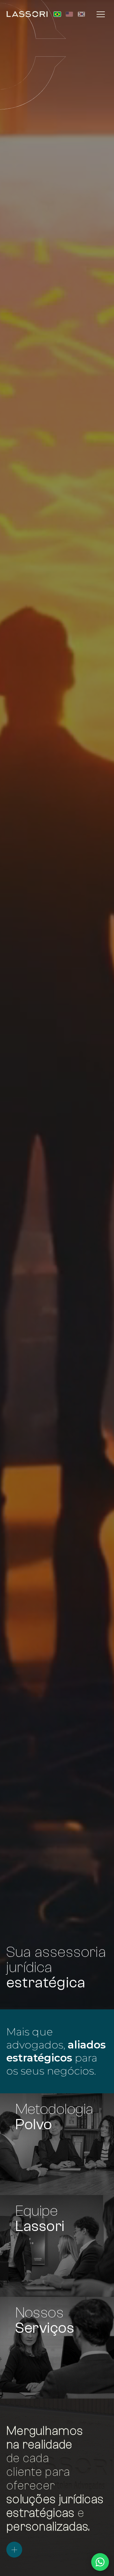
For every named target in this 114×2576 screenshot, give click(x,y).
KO (81, 14)
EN (69, 14)
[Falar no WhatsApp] (100, 2562)
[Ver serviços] (14, 2550)
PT (57, 14)
